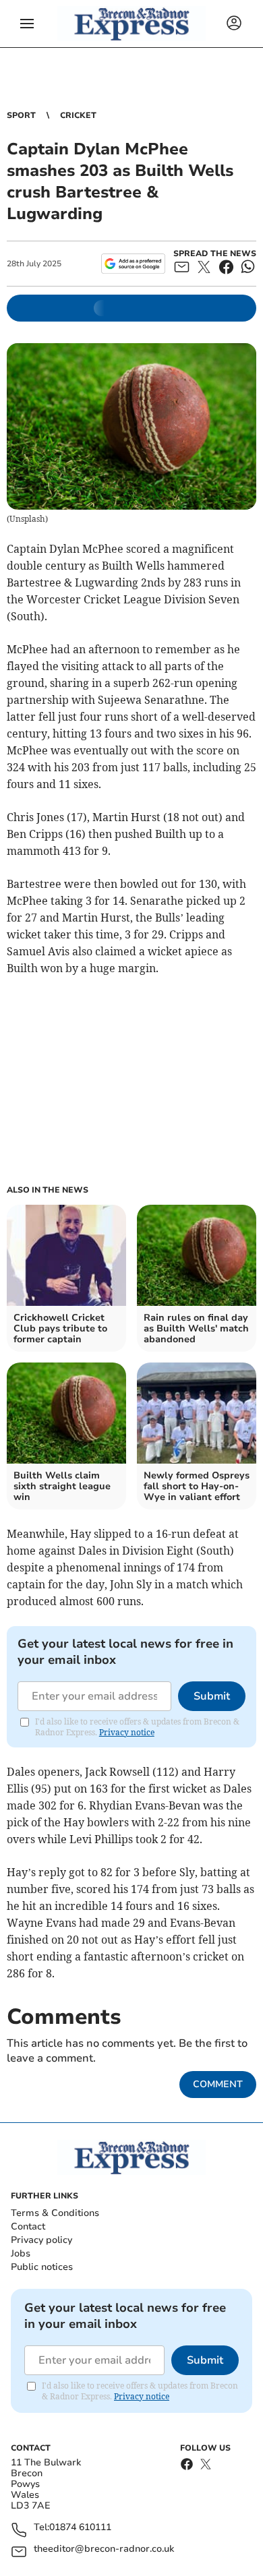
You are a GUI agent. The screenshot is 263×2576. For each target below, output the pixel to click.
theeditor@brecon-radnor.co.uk (104, 2549)
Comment (218, 2084)
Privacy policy (41, 2240)
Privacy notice (127, 1732)
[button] (27, 24)
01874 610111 (80, 2528)
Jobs (21, 2253)
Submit (212, 1696)
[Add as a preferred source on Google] (133, 264)
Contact (28, 2226)
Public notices (42, 2267)
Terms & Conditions (55, 2213)
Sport (21, 115)
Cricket (78, 115)
